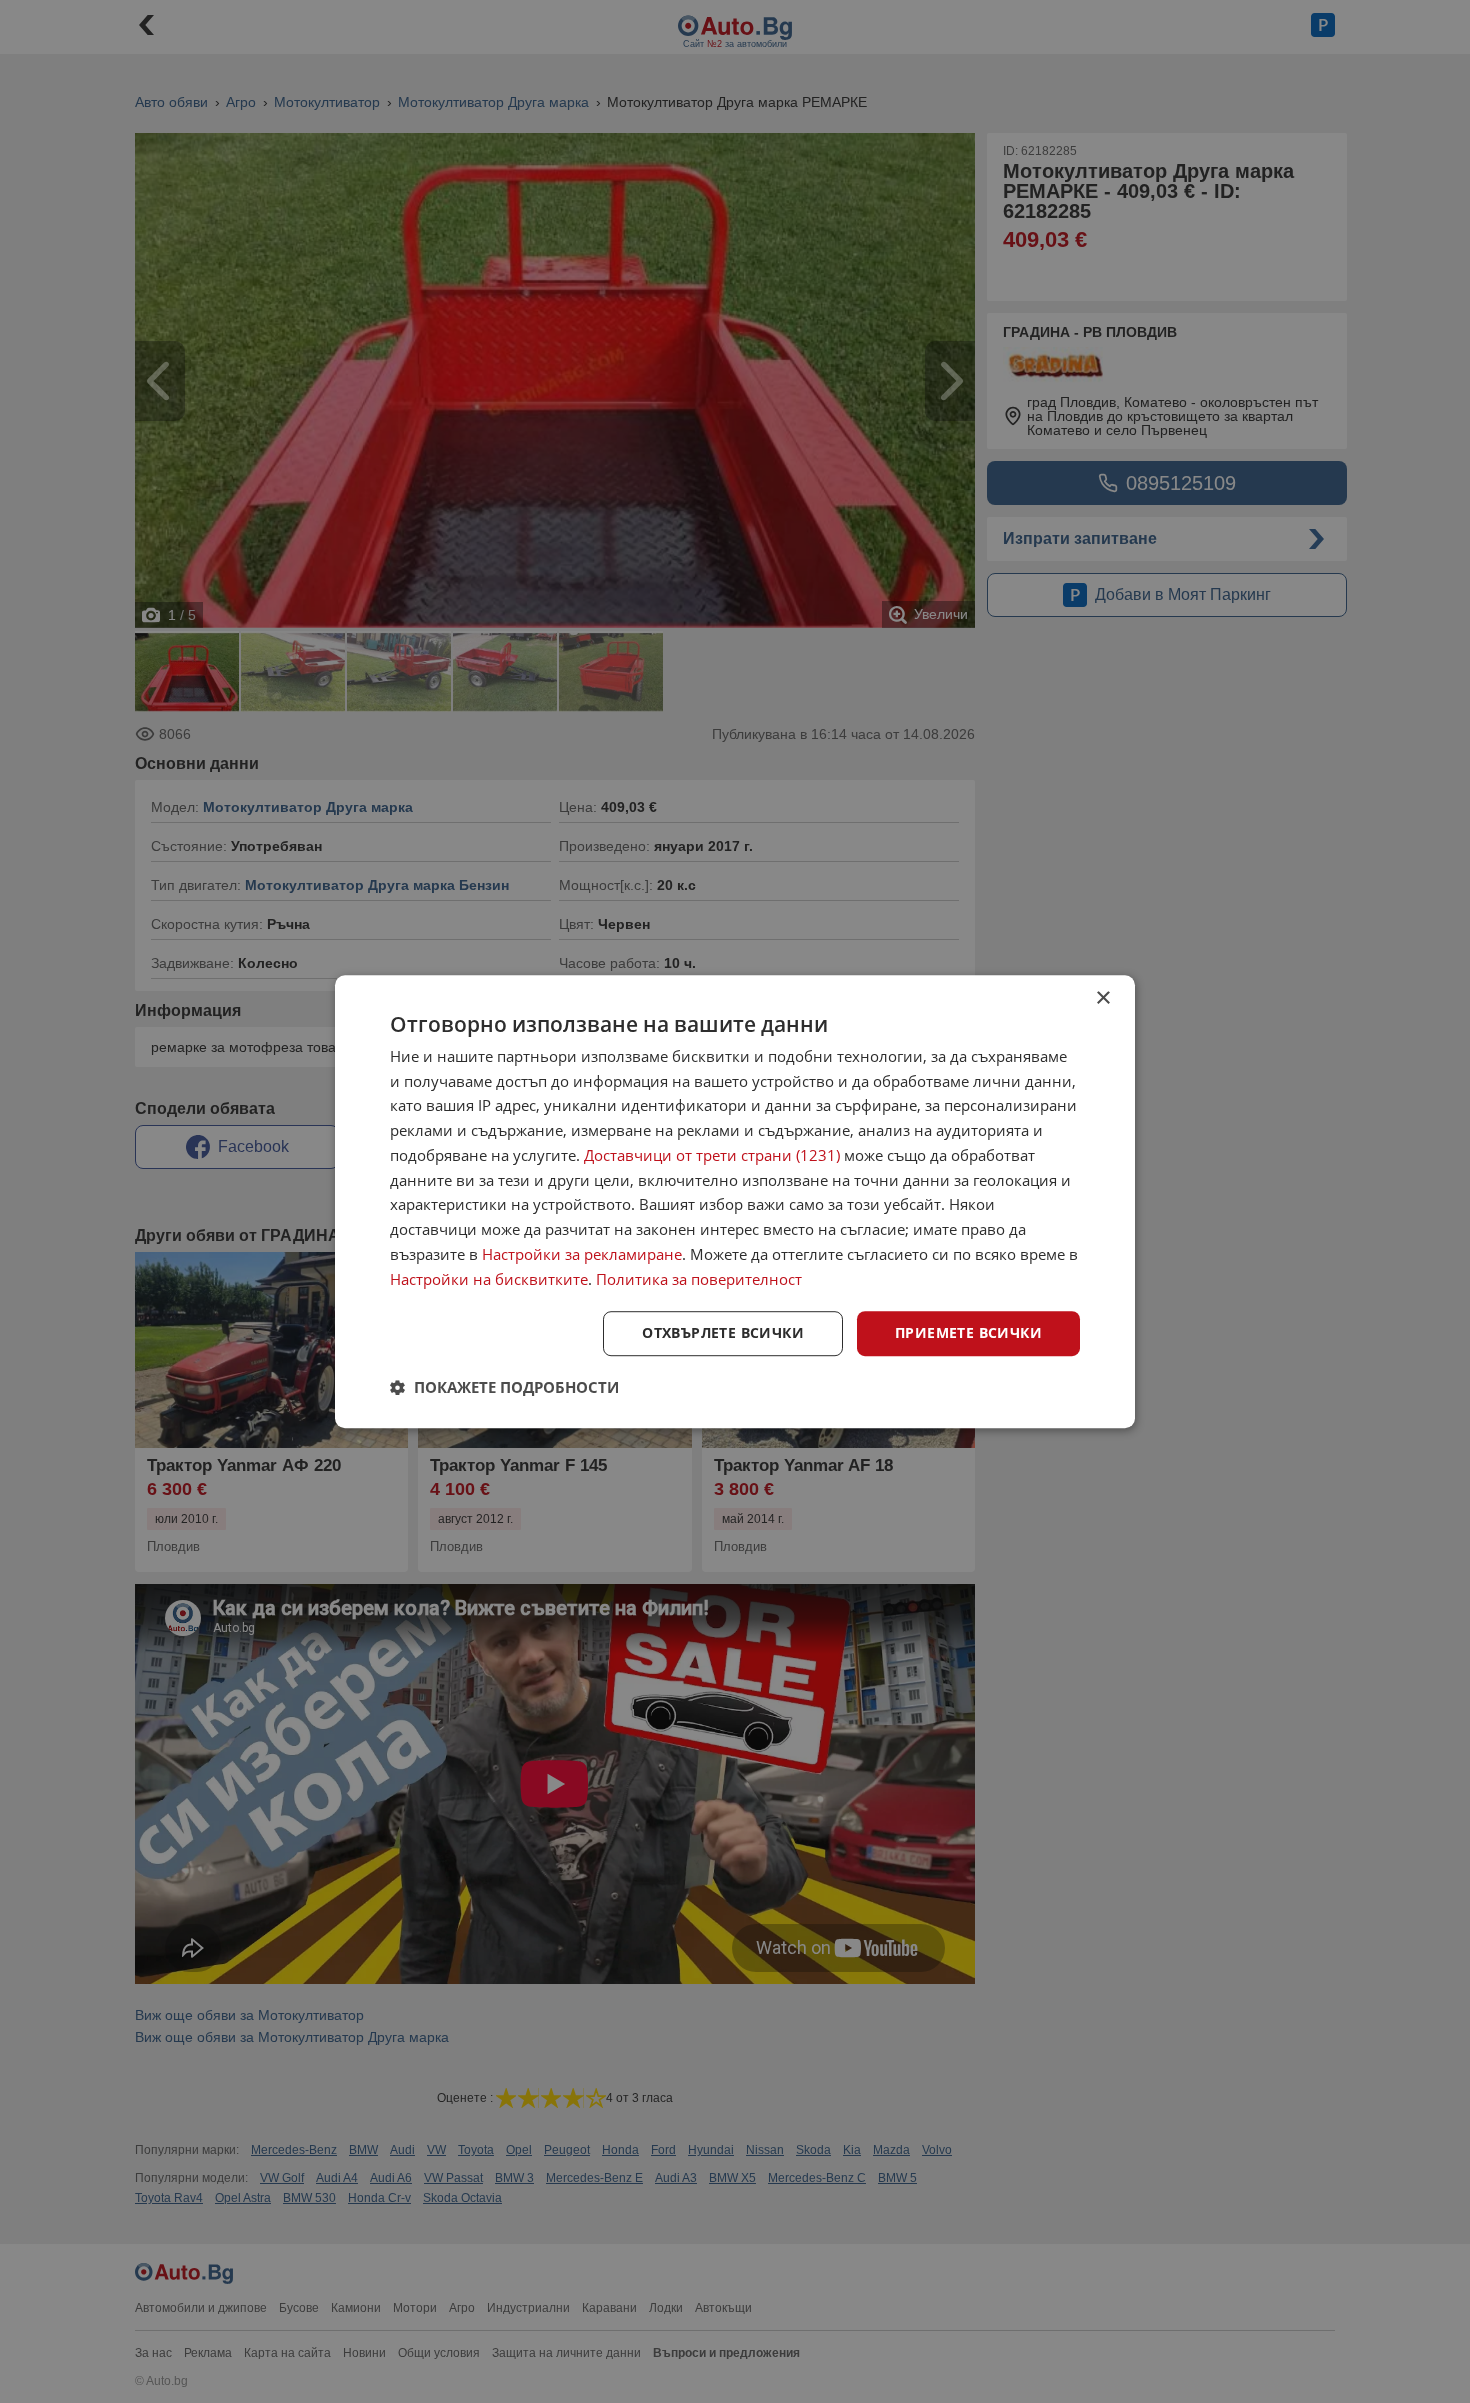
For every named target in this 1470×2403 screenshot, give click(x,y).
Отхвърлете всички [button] (723, 1333)
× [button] (1102, 998)
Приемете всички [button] (968, 1333)
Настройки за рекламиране (582, 1254)
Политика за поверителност (699, 1279)
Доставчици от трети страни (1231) (712, 1155)
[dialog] (735, 1202)
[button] (504, 1387)
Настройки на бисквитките (489, 1279)
